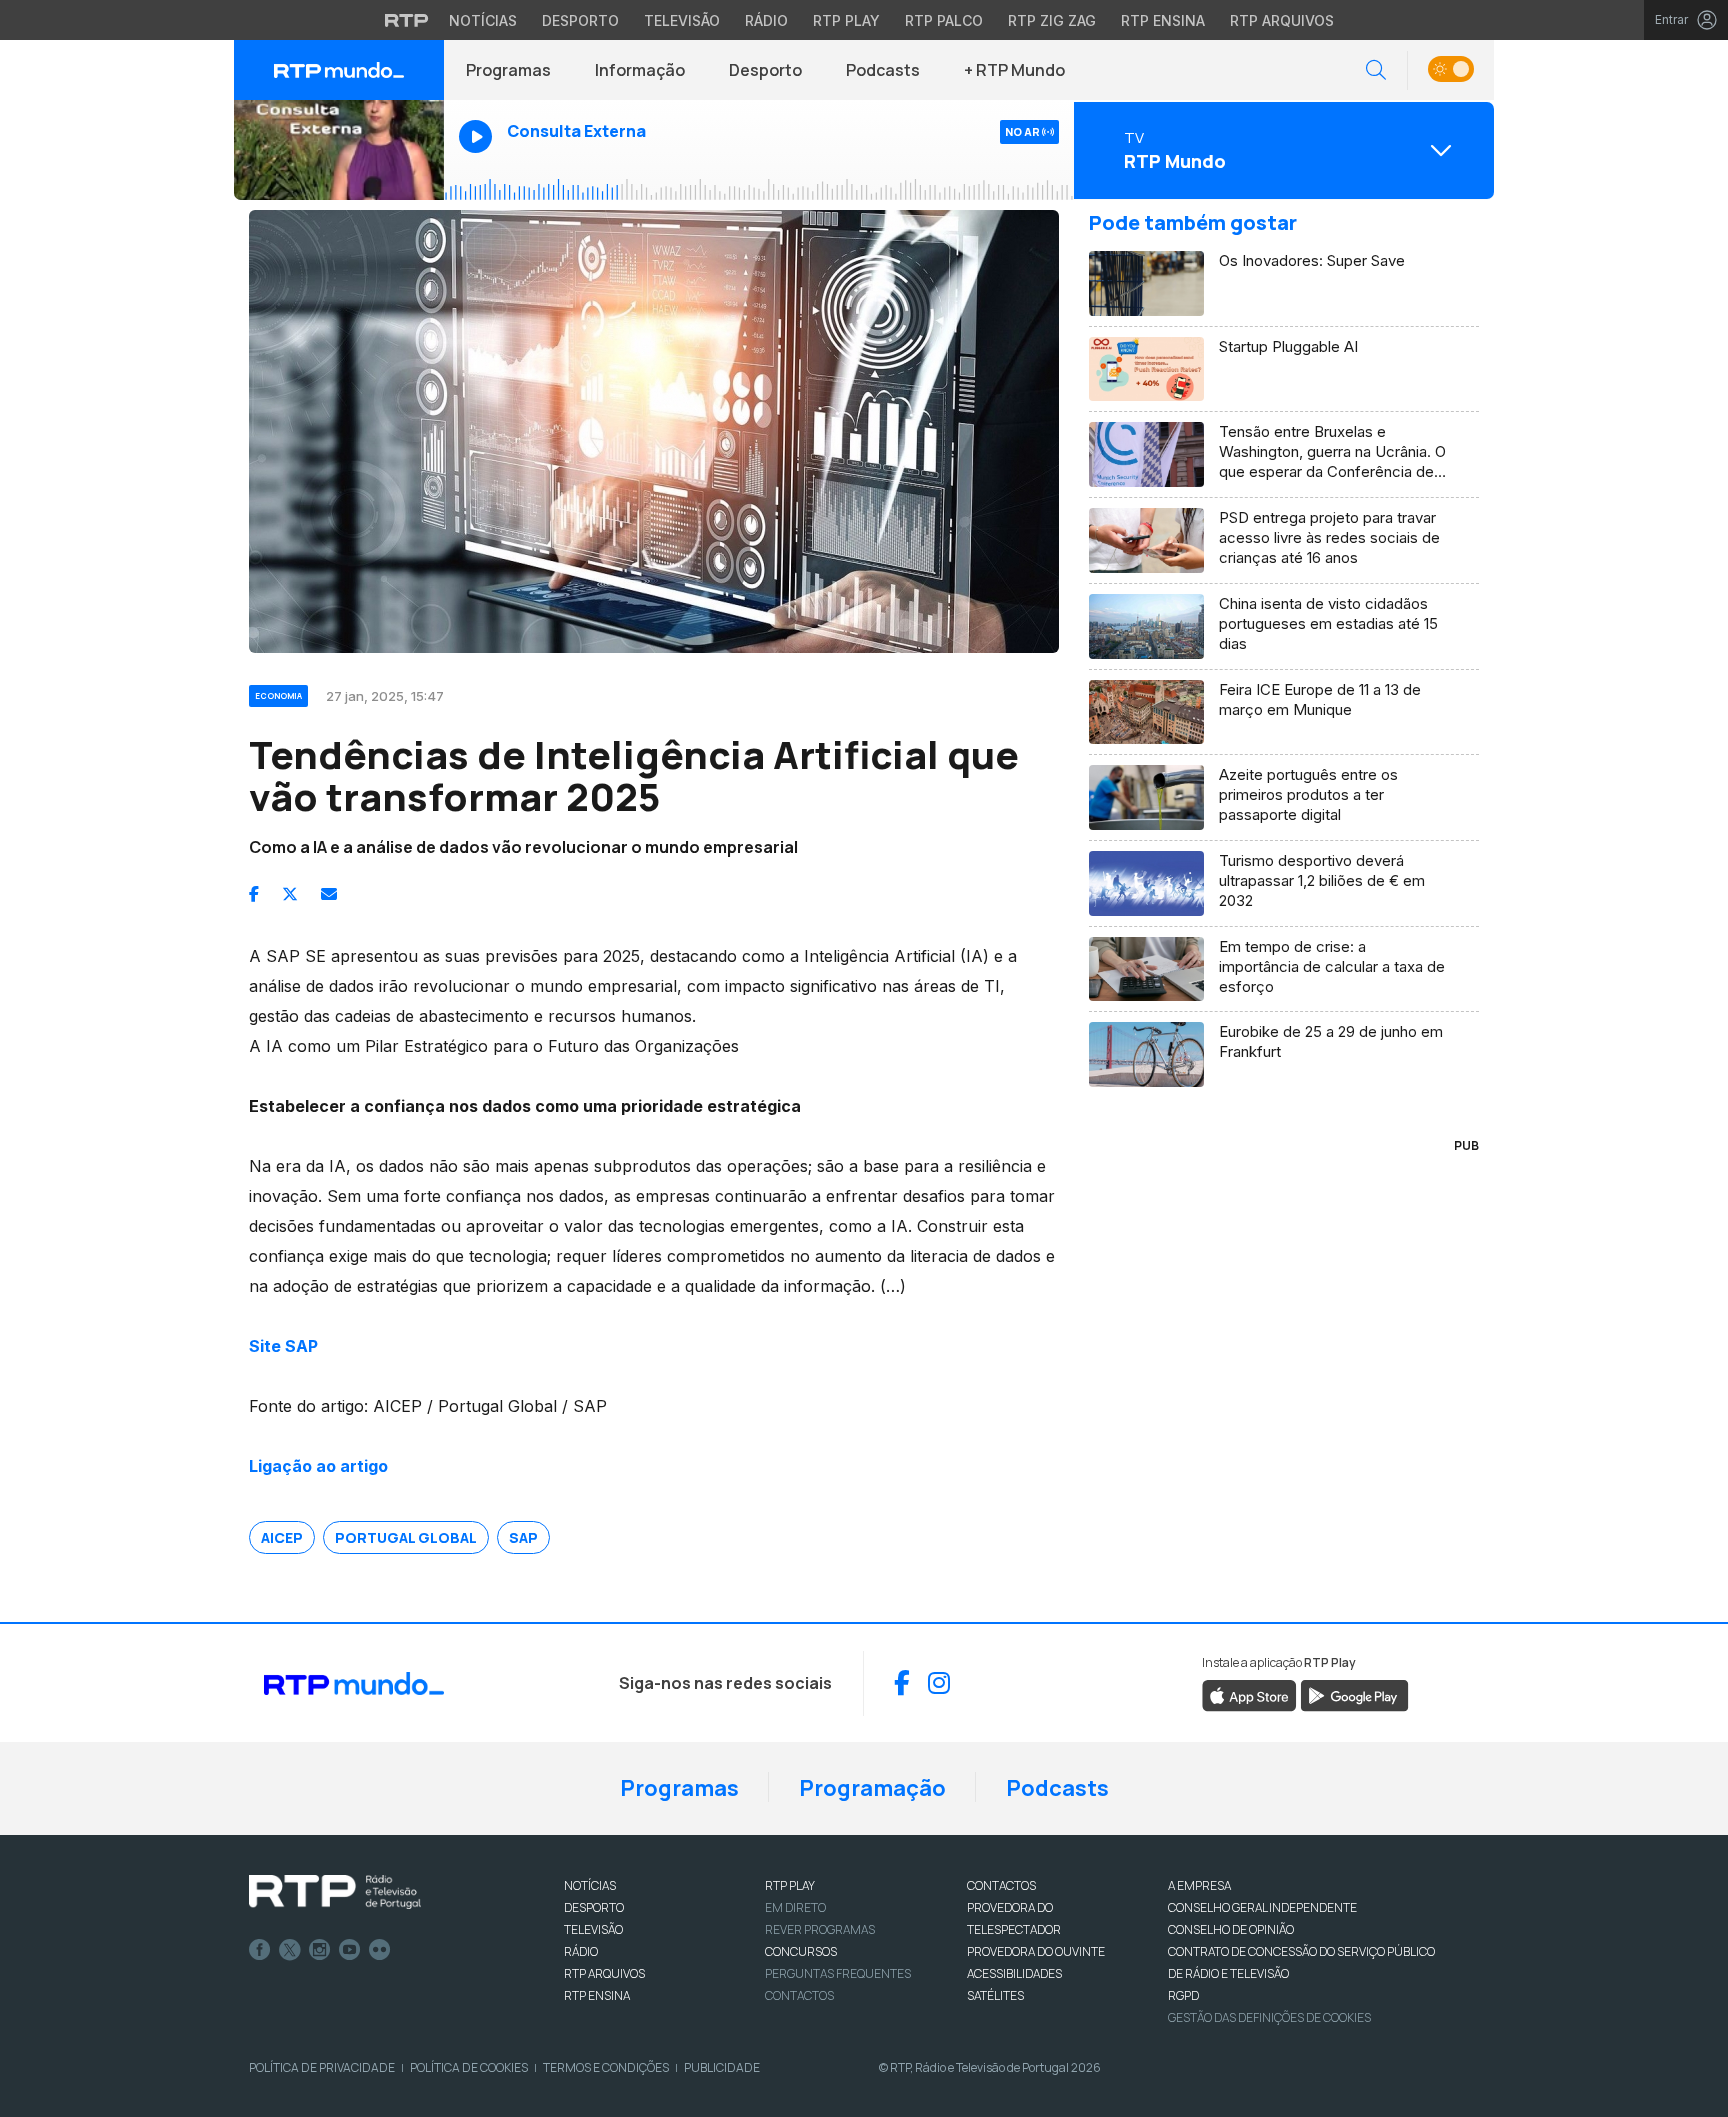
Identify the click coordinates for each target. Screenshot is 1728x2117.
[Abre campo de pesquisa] (1376, 70)
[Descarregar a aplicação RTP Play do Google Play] (1354, 1694)
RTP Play (846, 20)
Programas (508, 70)
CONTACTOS (1001, 1885)
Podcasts (883, 70)
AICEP (282, 1537)
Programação (872, 1788)
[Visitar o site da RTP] (407, 20)
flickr (380, 1950)
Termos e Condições (606, 2067)
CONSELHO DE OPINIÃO (1231, 1929)
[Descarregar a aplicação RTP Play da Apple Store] (1249, 1694)
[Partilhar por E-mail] (329, 894)
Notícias (483, 20)
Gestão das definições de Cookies (1269, 2017)
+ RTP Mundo (1014, 70)
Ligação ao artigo (318, 1466)
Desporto (580, 20)
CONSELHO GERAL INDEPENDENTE (1262, 1907)
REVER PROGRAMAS (820, 1929)
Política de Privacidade (322, 2067)
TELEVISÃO (593, 1929)
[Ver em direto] (339, 150)
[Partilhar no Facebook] (254, 894)
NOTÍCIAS (590, 1885)
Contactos (799, 1995)
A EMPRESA (1199, 1885)
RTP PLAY (790, 1885)
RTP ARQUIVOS (604, 1973)
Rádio (766, 20)
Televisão (682, 20)
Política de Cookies (469, 2067)
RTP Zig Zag (1052, 20)
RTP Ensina (1163, 20)
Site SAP (283, 1346)
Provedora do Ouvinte (1036, 1951)
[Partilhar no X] (290, 894)
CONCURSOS (801, 1951)
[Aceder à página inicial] (339, 70)
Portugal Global (406, 1537)
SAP (523, 1537)
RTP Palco (944, 20)
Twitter (290, 1950)
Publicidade (722, 2067)
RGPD (1183, 1995)
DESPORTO (594, 1907)
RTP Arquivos (1282, 20)
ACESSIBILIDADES (1014, 1973)
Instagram (320, 1950)
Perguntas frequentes (838, 1973)
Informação (640, 70)
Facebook (260, 1950)
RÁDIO (581, 1951)
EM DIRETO (795, 1907)
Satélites (995, 1995)
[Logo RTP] (335, 1892)
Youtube (350, 1950)
